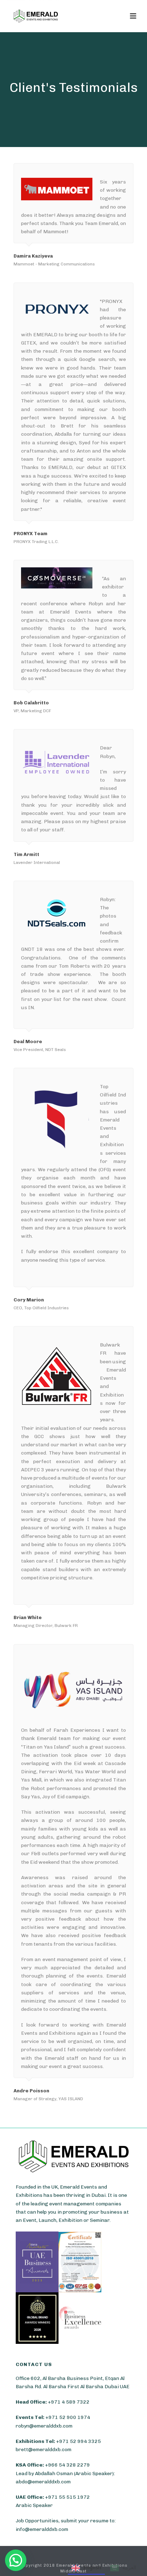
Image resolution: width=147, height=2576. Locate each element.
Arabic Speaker (34, 2505)
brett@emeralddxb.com (44, 2450)
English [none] (92, 2567)
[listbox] (104, 2569)
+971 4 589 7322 (69, 2402)
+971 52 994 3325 (78, 2441)
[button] (16, 2560)
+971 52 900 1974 (68, 2417)
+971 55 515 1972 (67, 2497)
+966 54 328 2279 (67, 2465)
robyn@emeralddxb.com (44, 2426)
